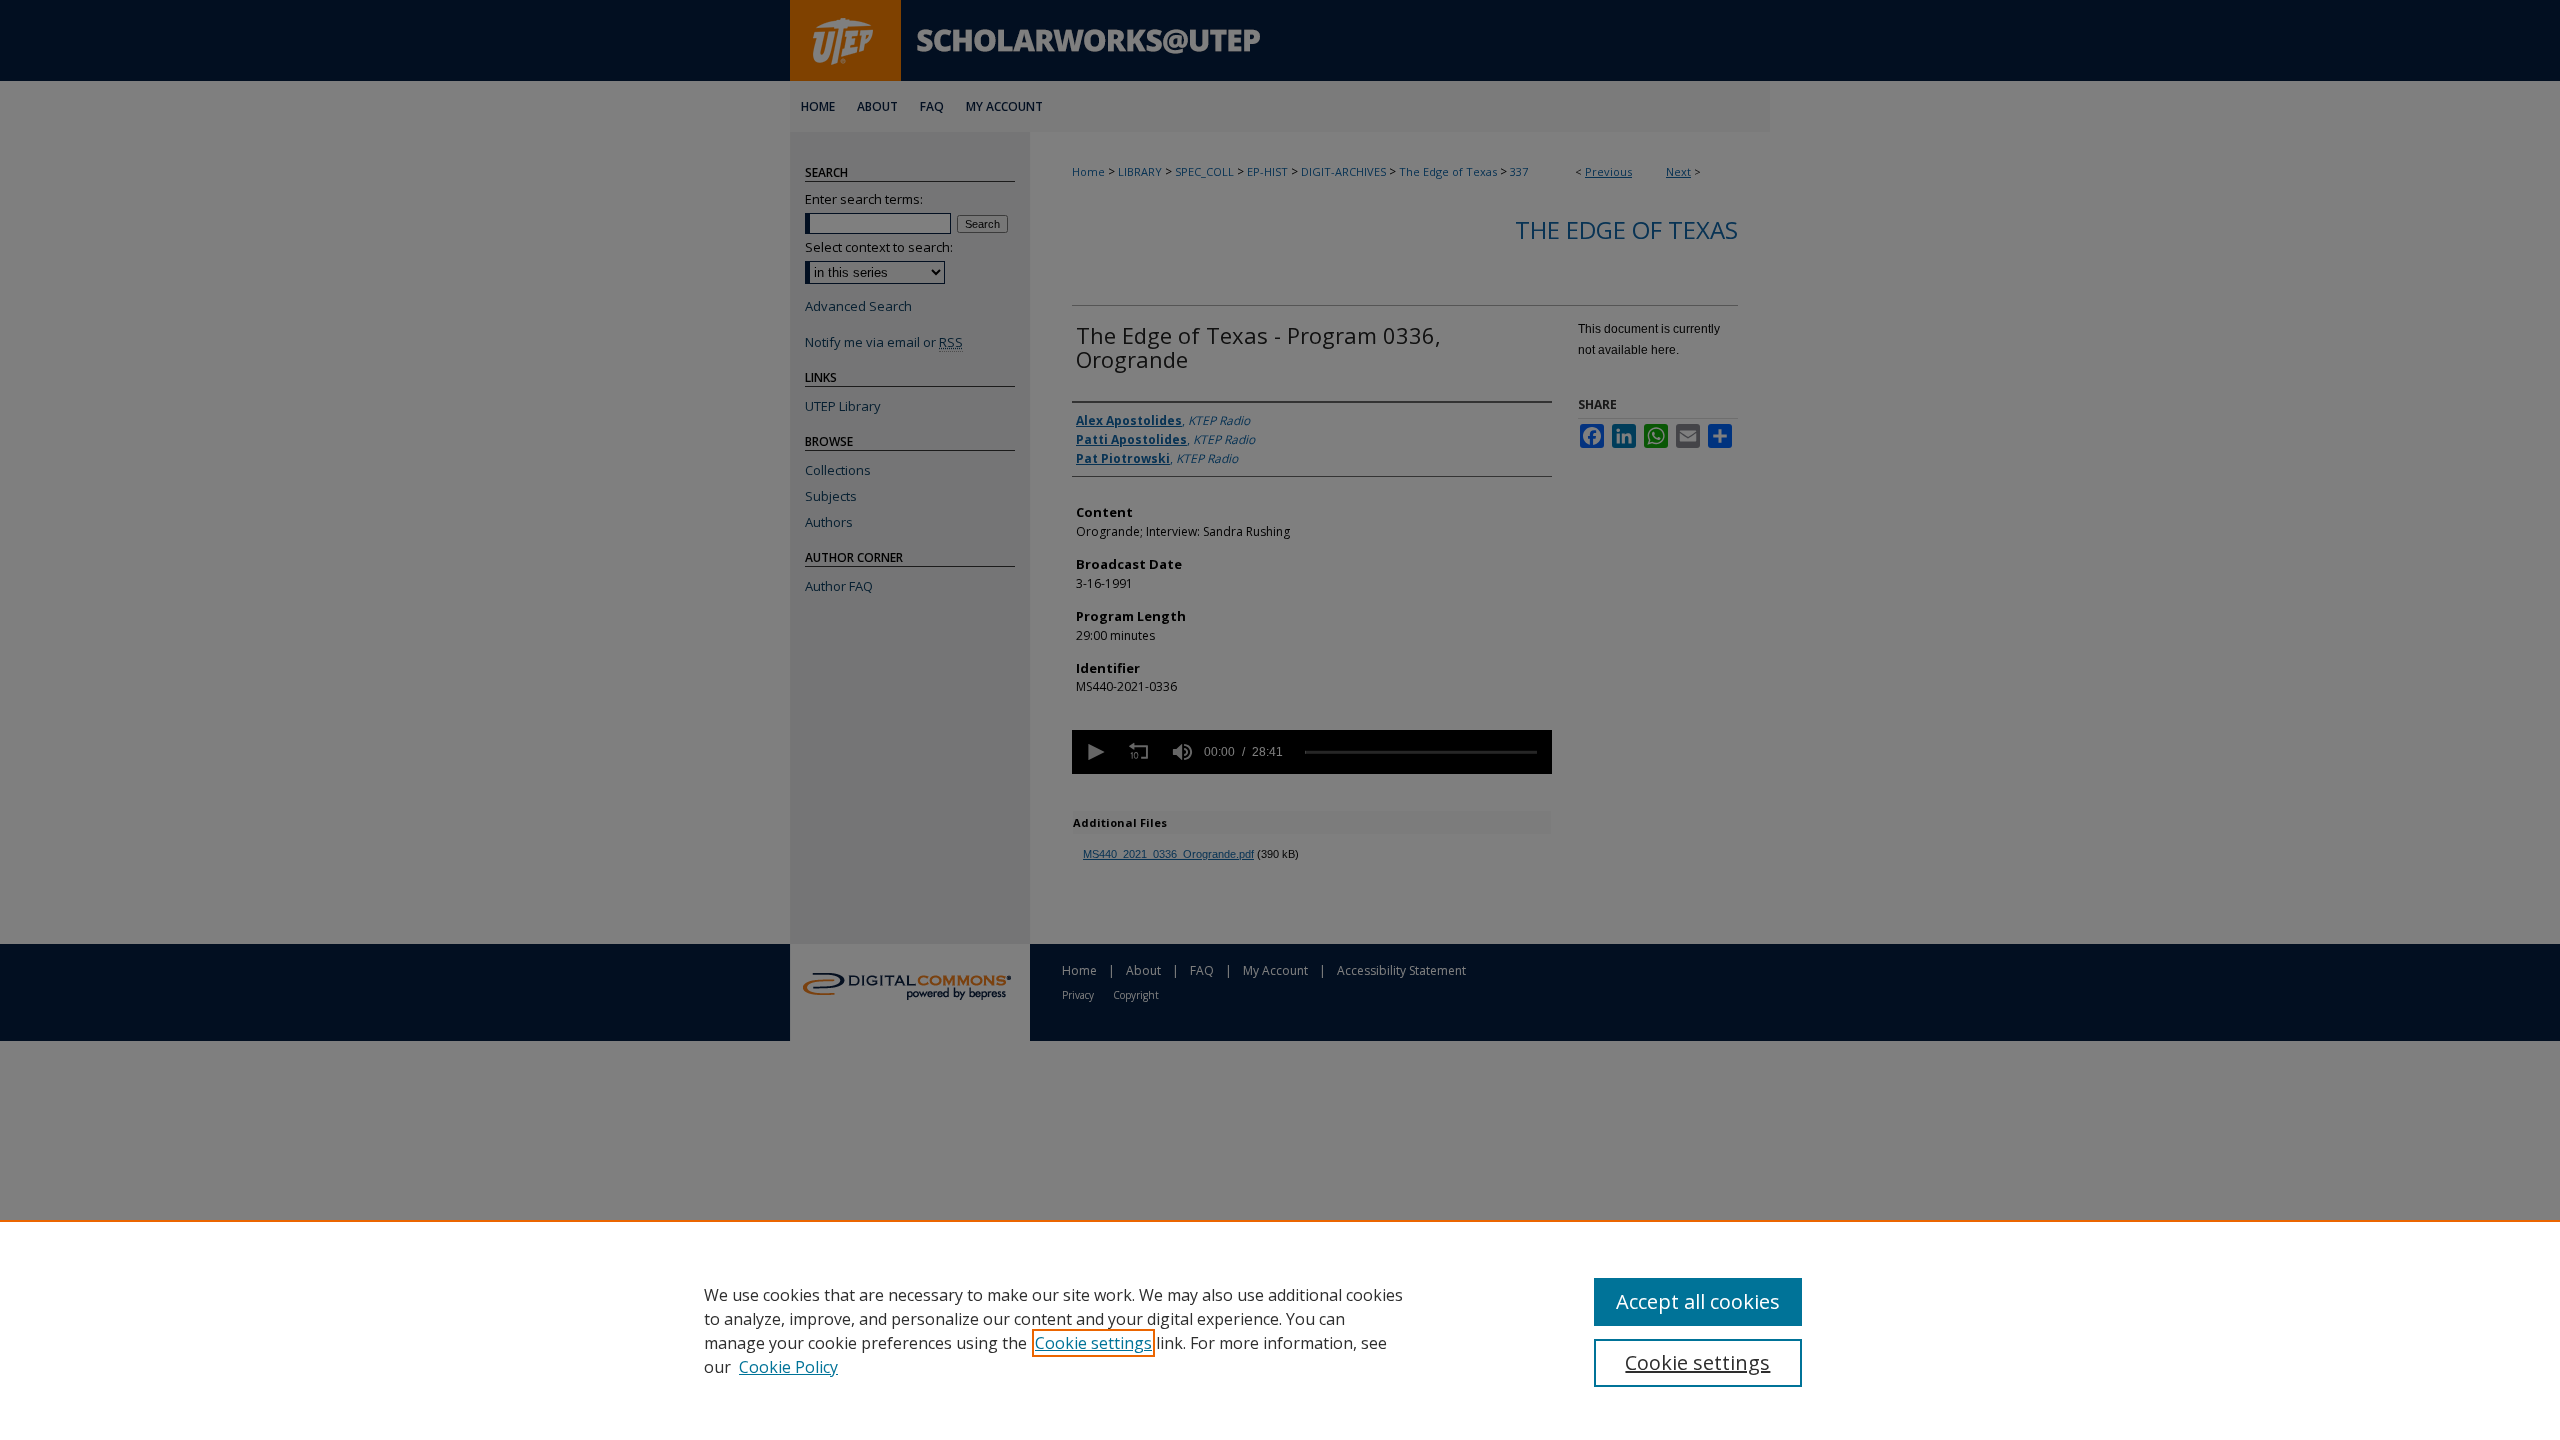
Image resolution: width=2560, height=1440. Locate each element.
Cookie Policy (788, 1367)
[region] (1280, 1330)
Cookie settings (1093, 1343)
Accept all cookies (1698, 1301)
